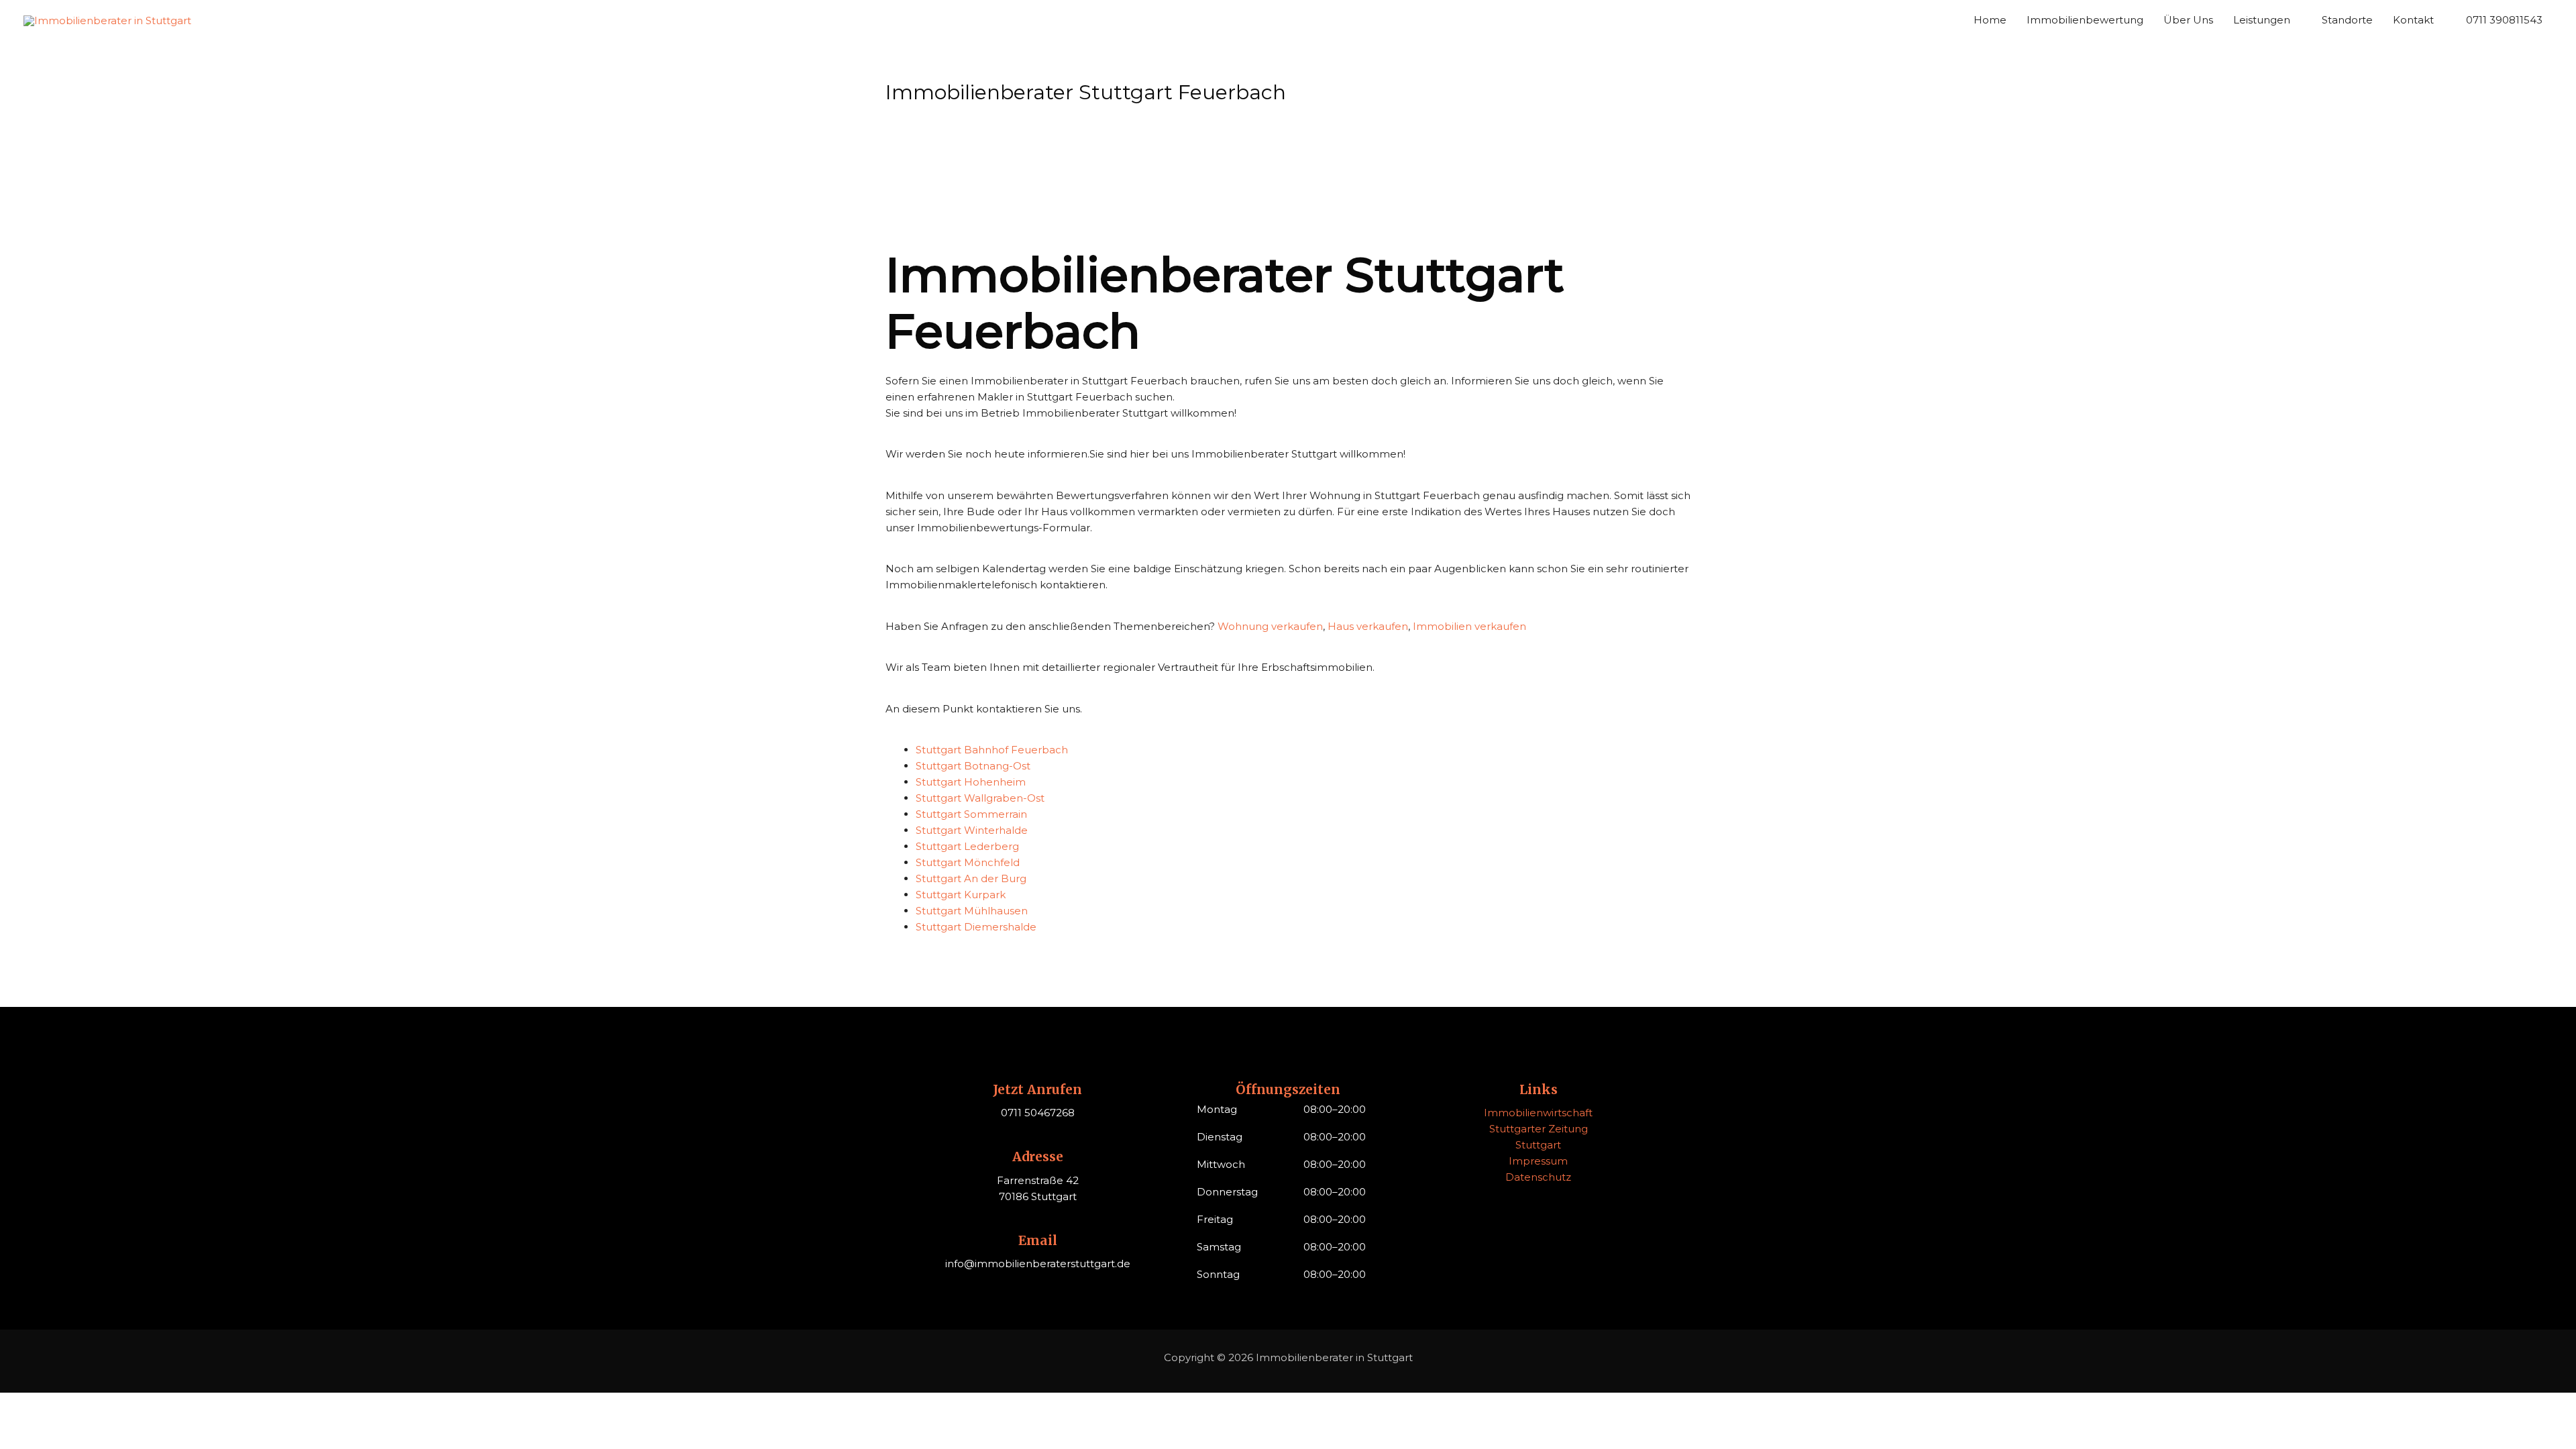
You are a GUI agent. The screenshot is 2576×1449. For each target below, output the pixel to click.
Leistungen (2262, 20)
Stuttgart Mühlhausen (972, 911)
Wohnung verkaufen (1270, 626)
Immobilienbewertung (2085, 20)
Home (1990, 20)
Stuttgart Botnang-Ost (973, 766)
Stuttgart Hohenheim (971, 782)
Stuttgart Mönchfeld (968, 862)
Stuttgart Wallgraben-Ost (980, 798)
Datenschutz (1538, 1177)
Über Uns (2188, 20)
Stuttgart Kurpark (961, 895)
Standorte (2347, 20)
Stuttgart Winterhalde (972, 830)
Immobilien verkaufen (1469, 626)
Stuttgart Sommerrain (971, 814)
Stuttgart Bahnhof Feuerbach (992, 750)
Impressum (1538, 1161)
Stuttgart (1538, 1145)
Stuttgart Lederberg (967, 846)
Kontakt (2413, 20)
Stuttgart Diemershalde (976, 927)
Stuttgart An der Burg (971, 878)
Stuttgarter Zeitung (1539, 1129)
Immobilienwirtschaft (1538, 1113)
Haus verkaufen (1368, 626)
